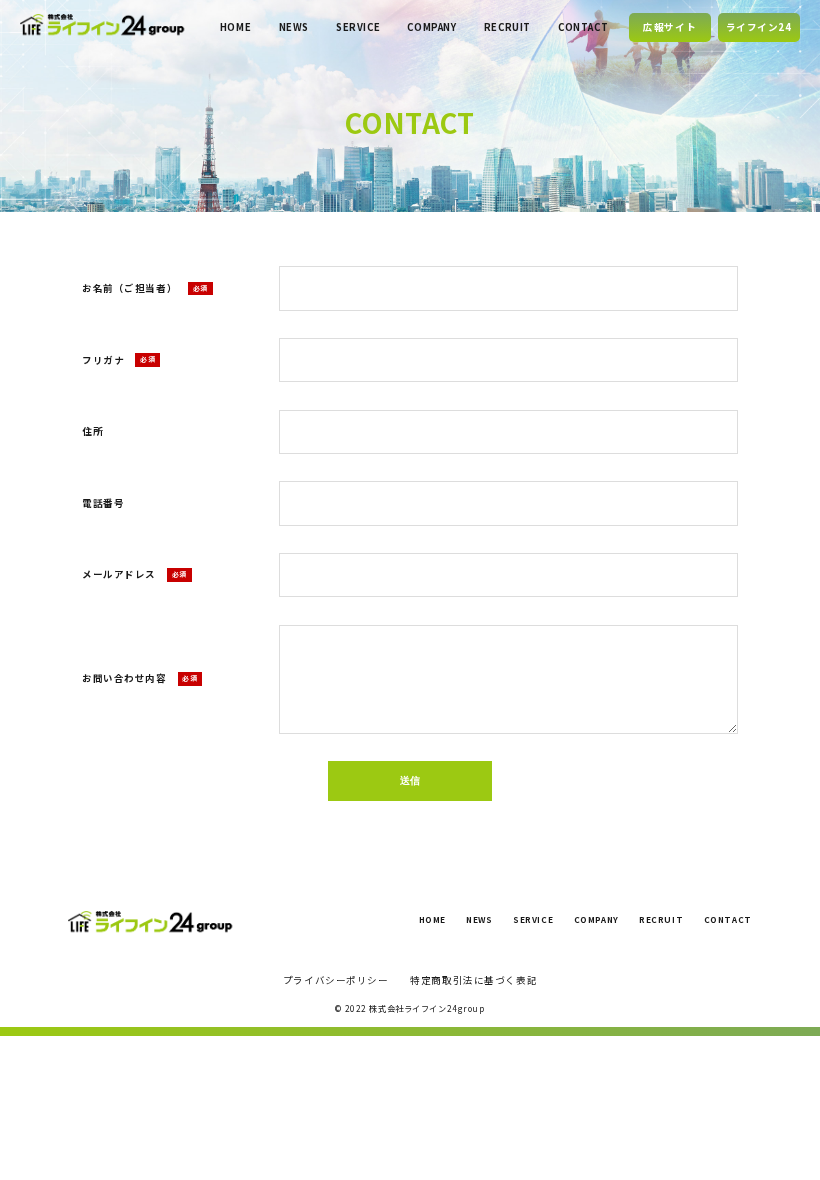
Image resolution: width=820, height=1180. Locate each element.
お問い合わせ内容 (139, 678)
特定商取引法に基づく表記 (473, 980)
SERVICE (358, 27)
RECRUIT (507, 27)
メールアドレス (134, 574)
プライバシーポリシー (336, 980)
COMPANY (431, 27)
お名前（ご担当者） (145, 288)
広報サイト (669, 27)
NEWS (294, 27)
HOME (235, 27)
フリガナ (118, 360)
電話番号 (103, 503)
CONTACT (583, 27)
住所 (92, 431)
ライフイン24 (759, 27)
